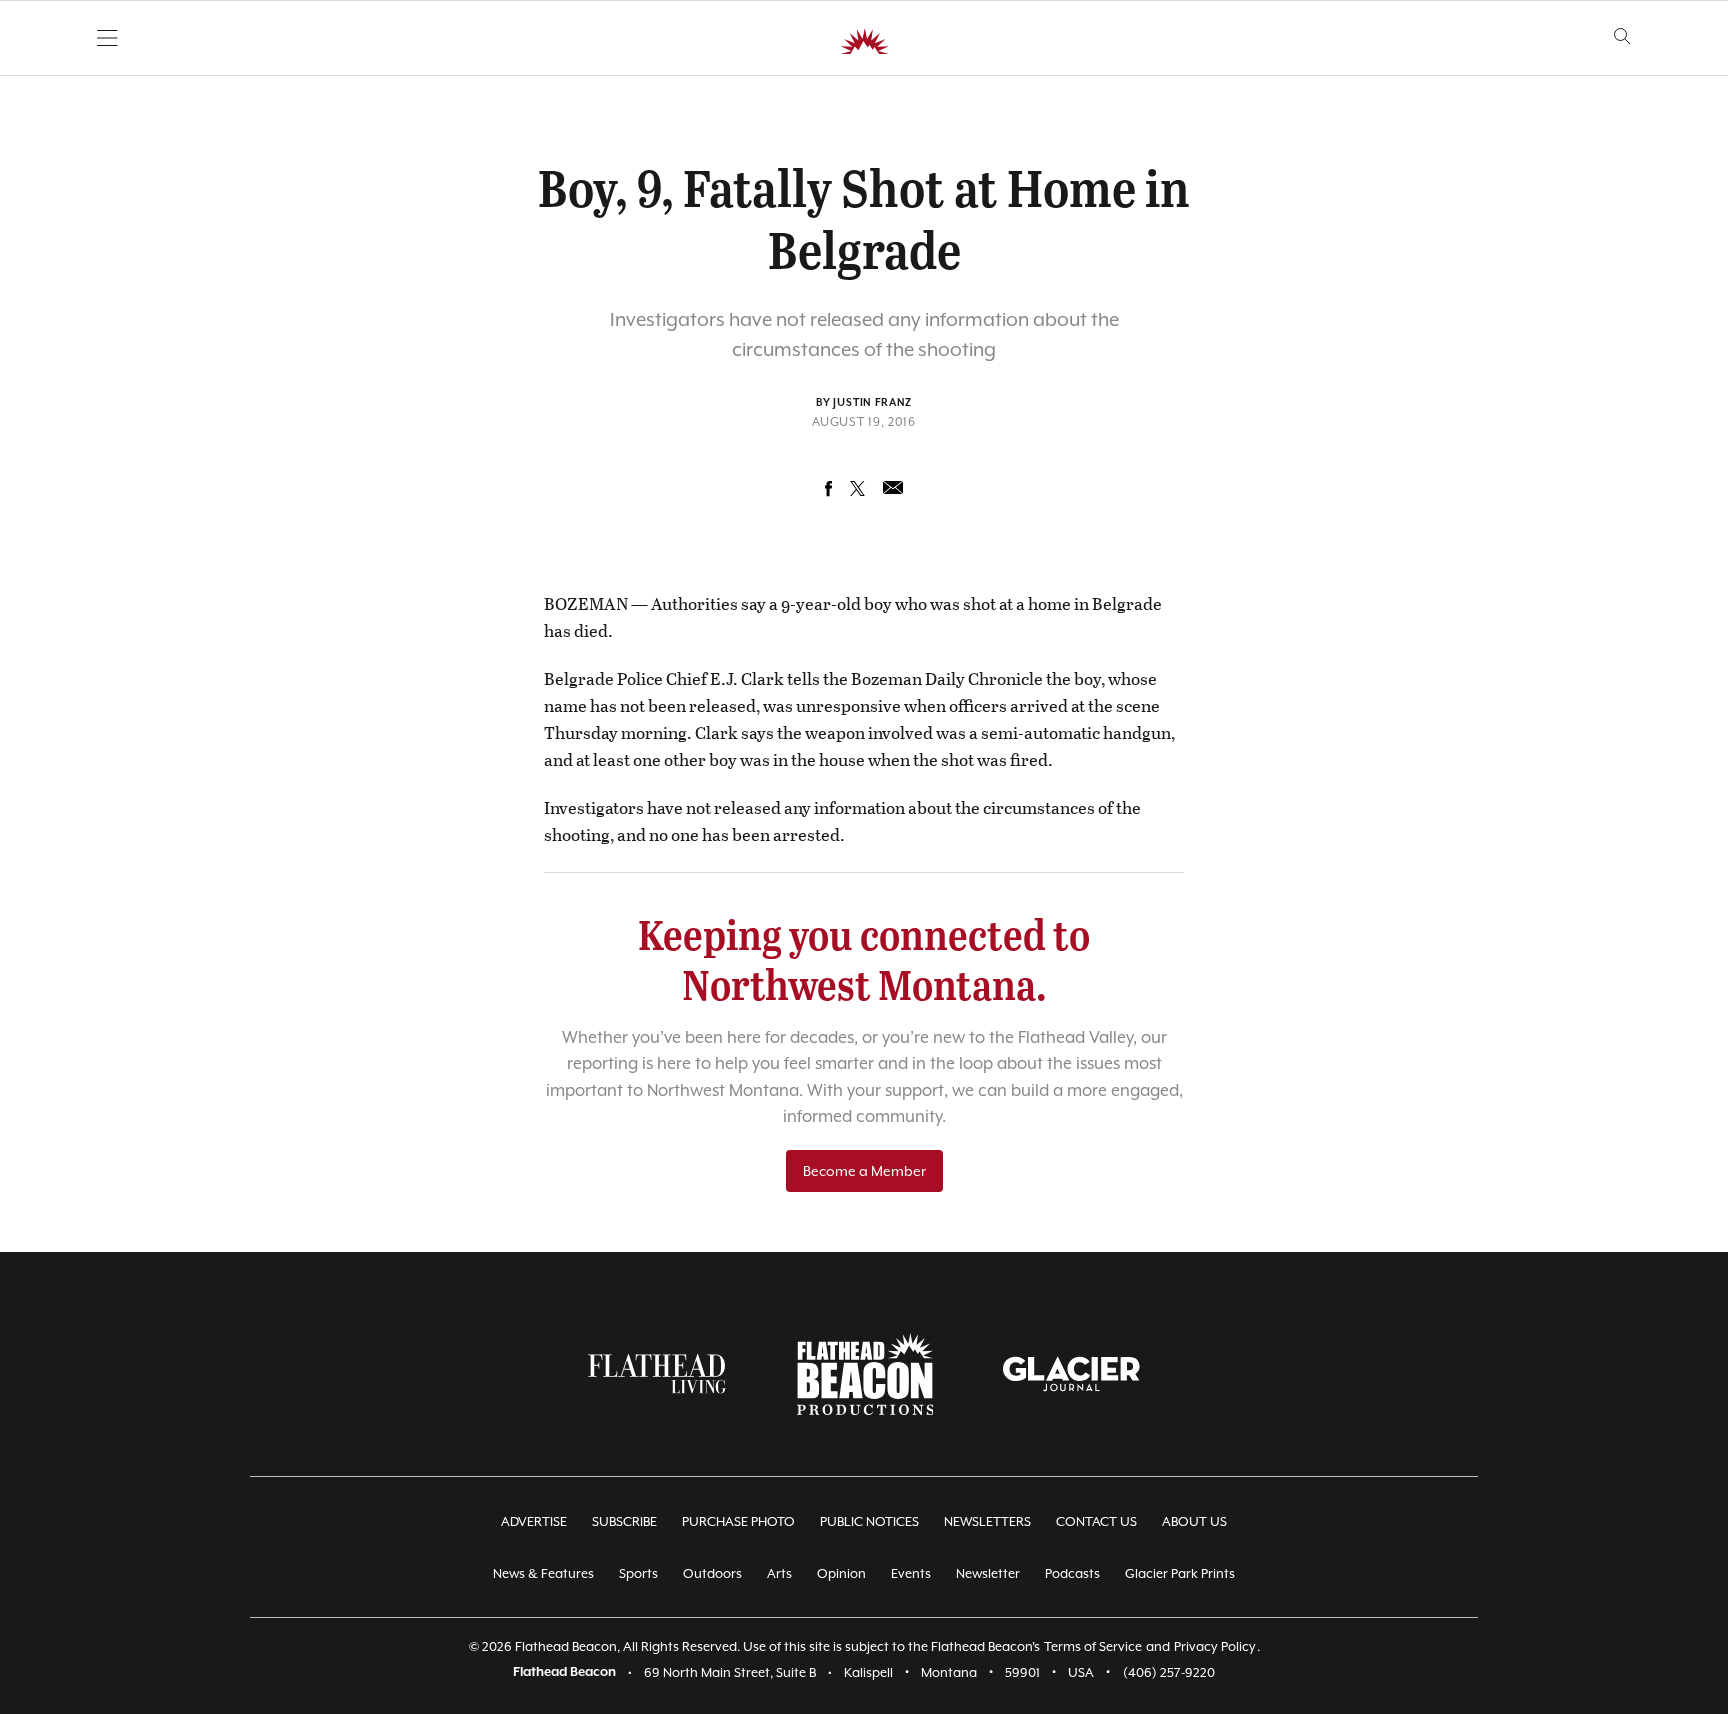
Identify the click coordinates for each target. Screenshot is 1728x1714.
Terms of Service (1093, 1646)
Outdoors (712, 1573)
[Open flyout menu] (107, 38)
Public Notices (869, 1521)
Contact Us (1096, 1521)
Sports (638, 1573)
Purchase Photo (738, 1521)
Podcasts (1072, 1573)
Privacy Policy (1215, 1646)
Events (911, 1573)
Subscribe (624, 1521)
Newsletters (987, 1521)
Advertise (534, 1521)
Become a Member (864, 1171)
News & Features (543, 1573)
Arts (779, 1573)
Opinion (841, 1573)
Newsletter (988, 1573)
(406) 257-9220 (1169, 1672)
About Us (1194, 1521)
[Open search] (1622, 36)
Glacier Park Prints (1180, 1573)
